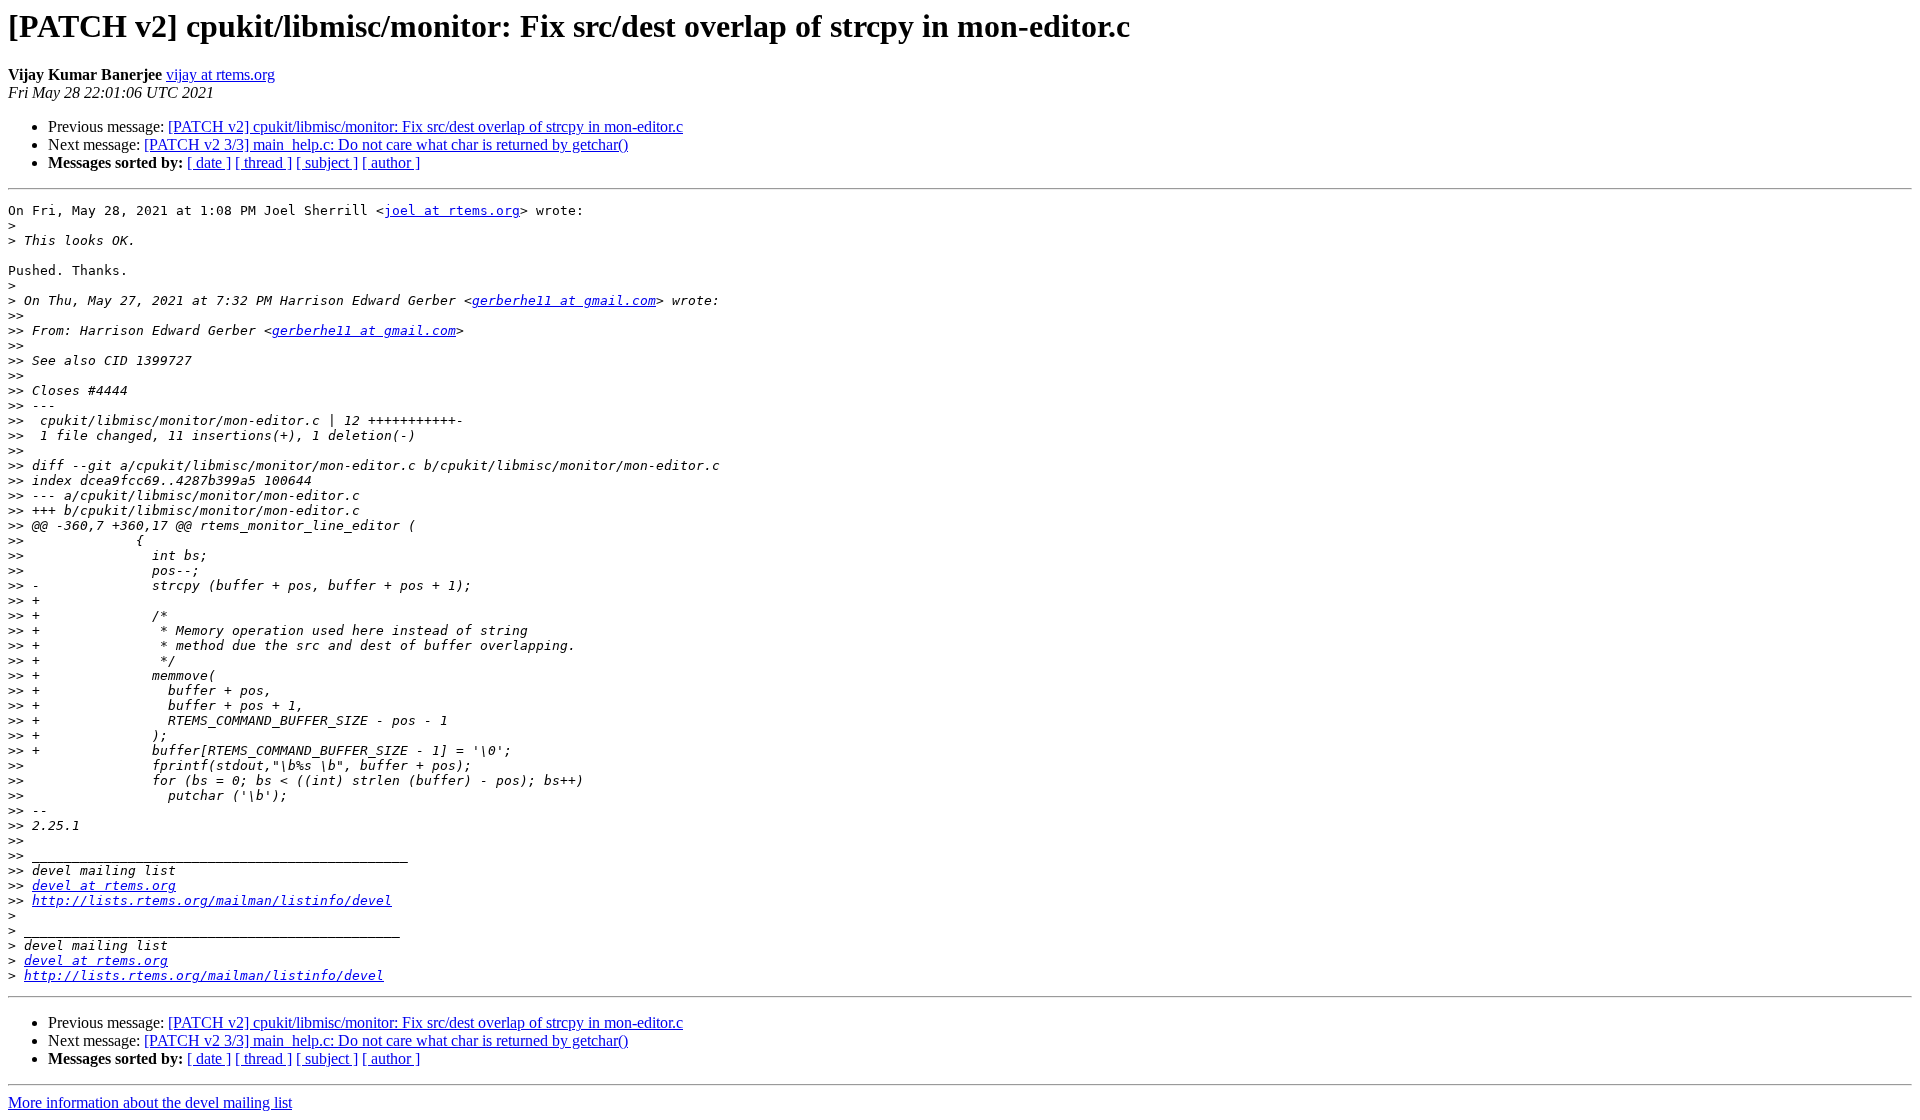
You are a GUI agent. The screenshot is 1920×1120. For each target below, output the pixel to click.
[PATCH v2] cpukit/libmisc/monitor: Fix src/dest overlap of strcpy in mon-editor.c (425, 126)
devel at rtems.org (104, 885)
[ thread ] (263, 162)
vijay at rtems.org (220, 74)
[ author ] (391, 162)
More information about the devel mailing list (150, 1102)
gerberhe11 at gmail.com (564, 300)
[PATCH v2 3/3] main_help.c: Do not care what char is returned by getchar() (386, 144)
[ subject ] (327, 162)
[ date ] (209, 162)
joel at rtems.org (452, 210)
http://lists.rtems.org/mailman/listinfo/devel (212, 900)
